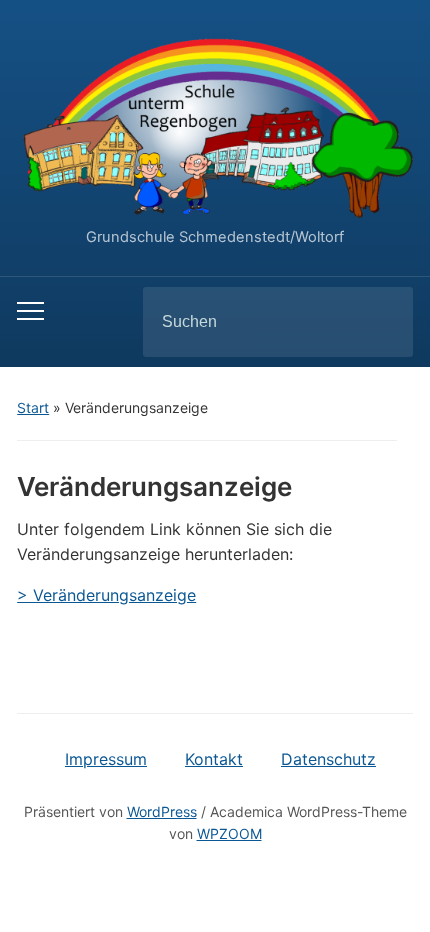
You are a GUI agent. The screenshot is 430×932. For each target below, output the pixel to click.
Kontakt (214, 759)
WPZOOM (229, 833)
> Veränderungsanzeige (106, 595)
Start (33, 407)
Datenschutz (328, 759)
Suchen (381, 322)
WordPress (162, 811)
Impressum (106, 759)
